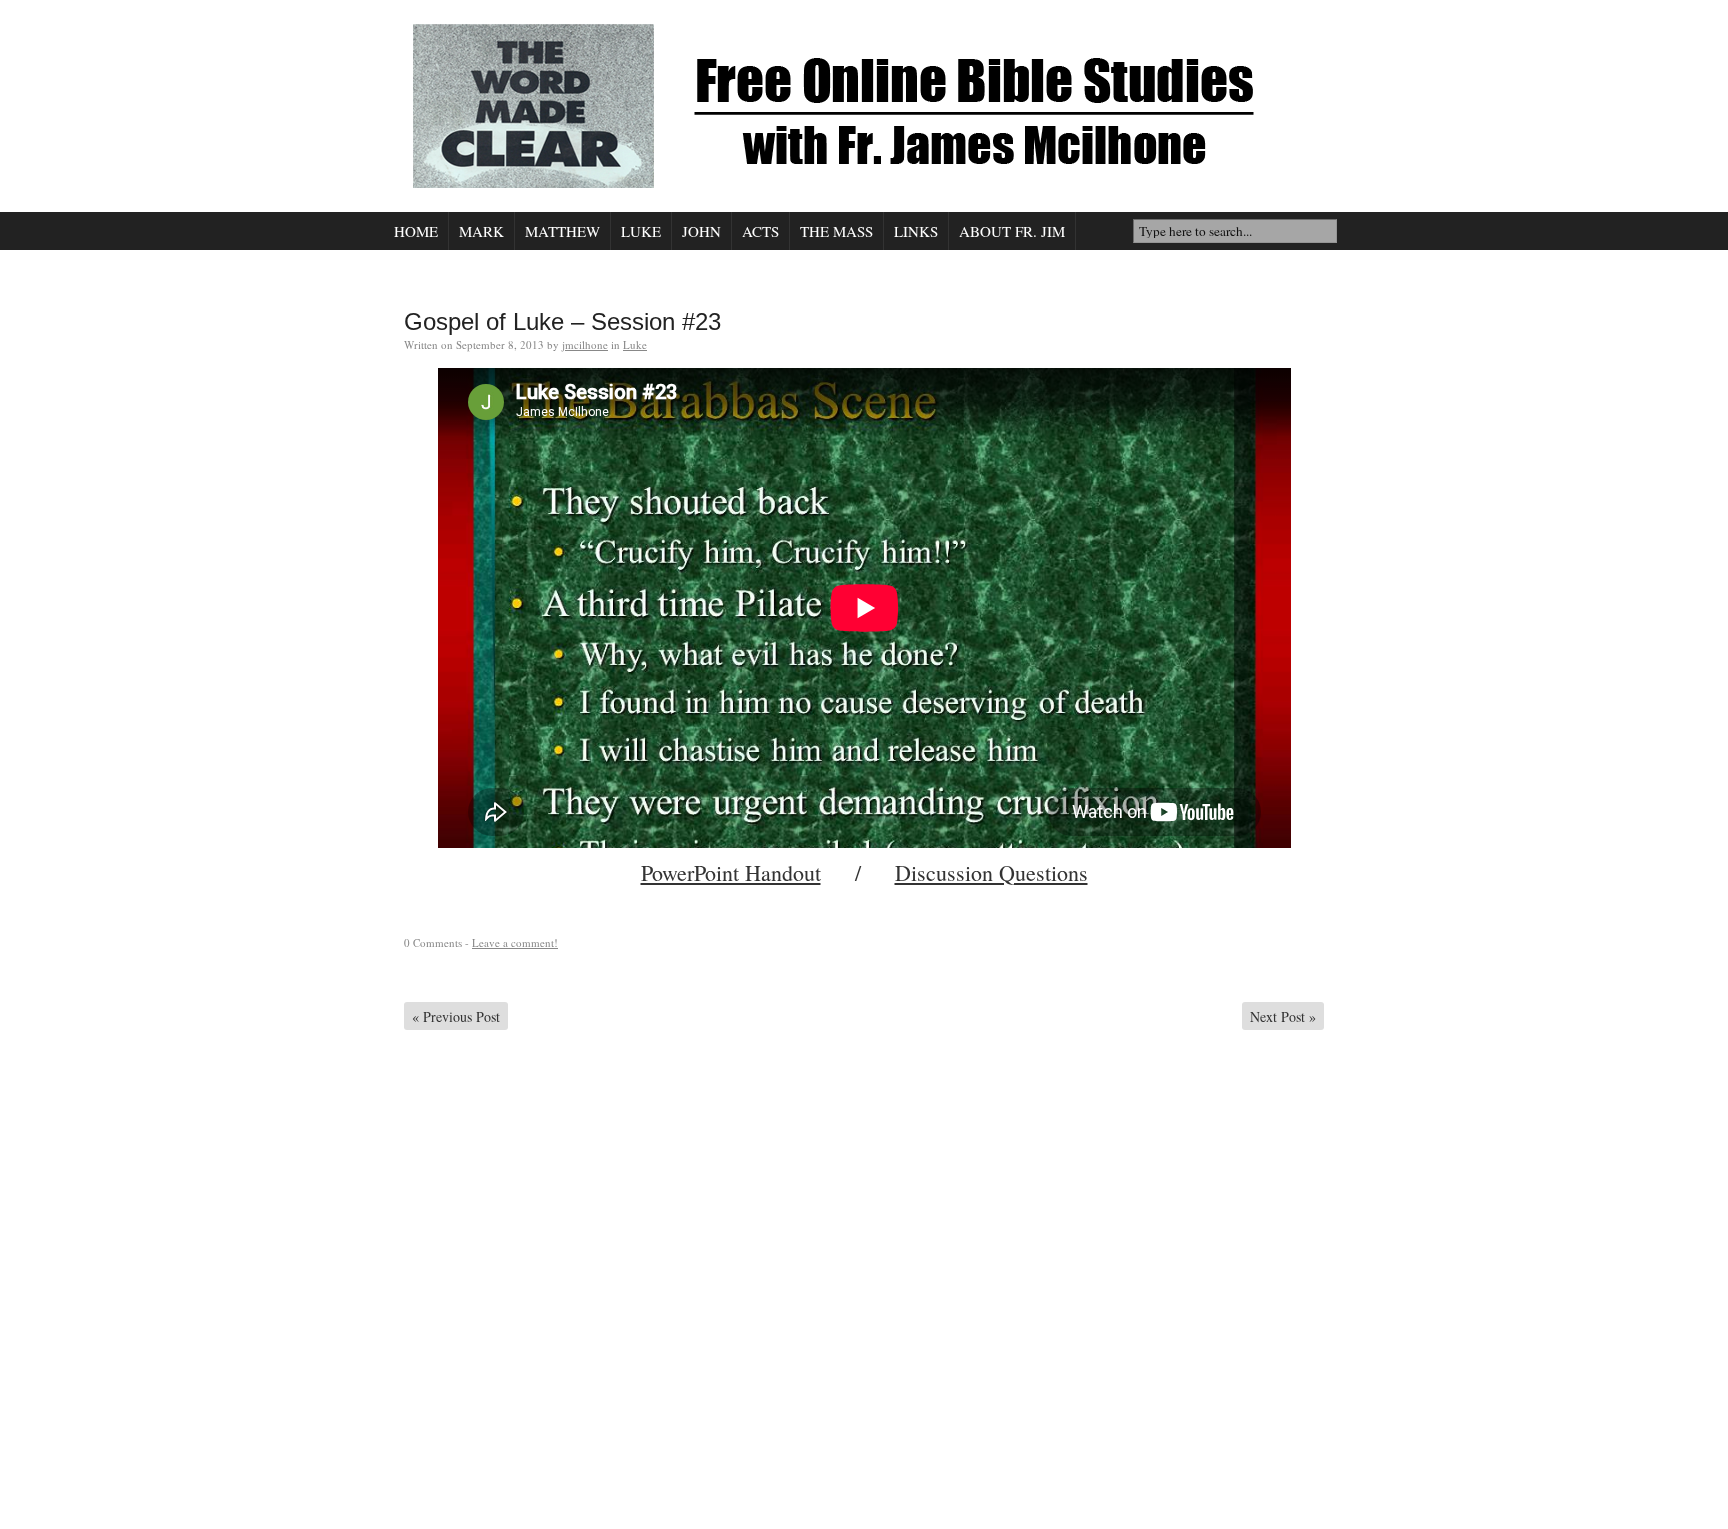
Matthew (562, 231)
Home (416, 231)
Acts (760, 231)
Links (916, 231)
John (701, 231)
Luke (641, 231)
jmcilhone (585, 344)
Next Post (1283, 1016)
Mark (481, 231)
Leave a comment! (515, 942)
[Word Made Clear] (858, 106)
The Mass (836, 231)
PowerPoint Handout (731, 872)
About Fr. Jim (1012, 231)
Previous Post (456, 1016)
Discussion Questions (991, 872)
